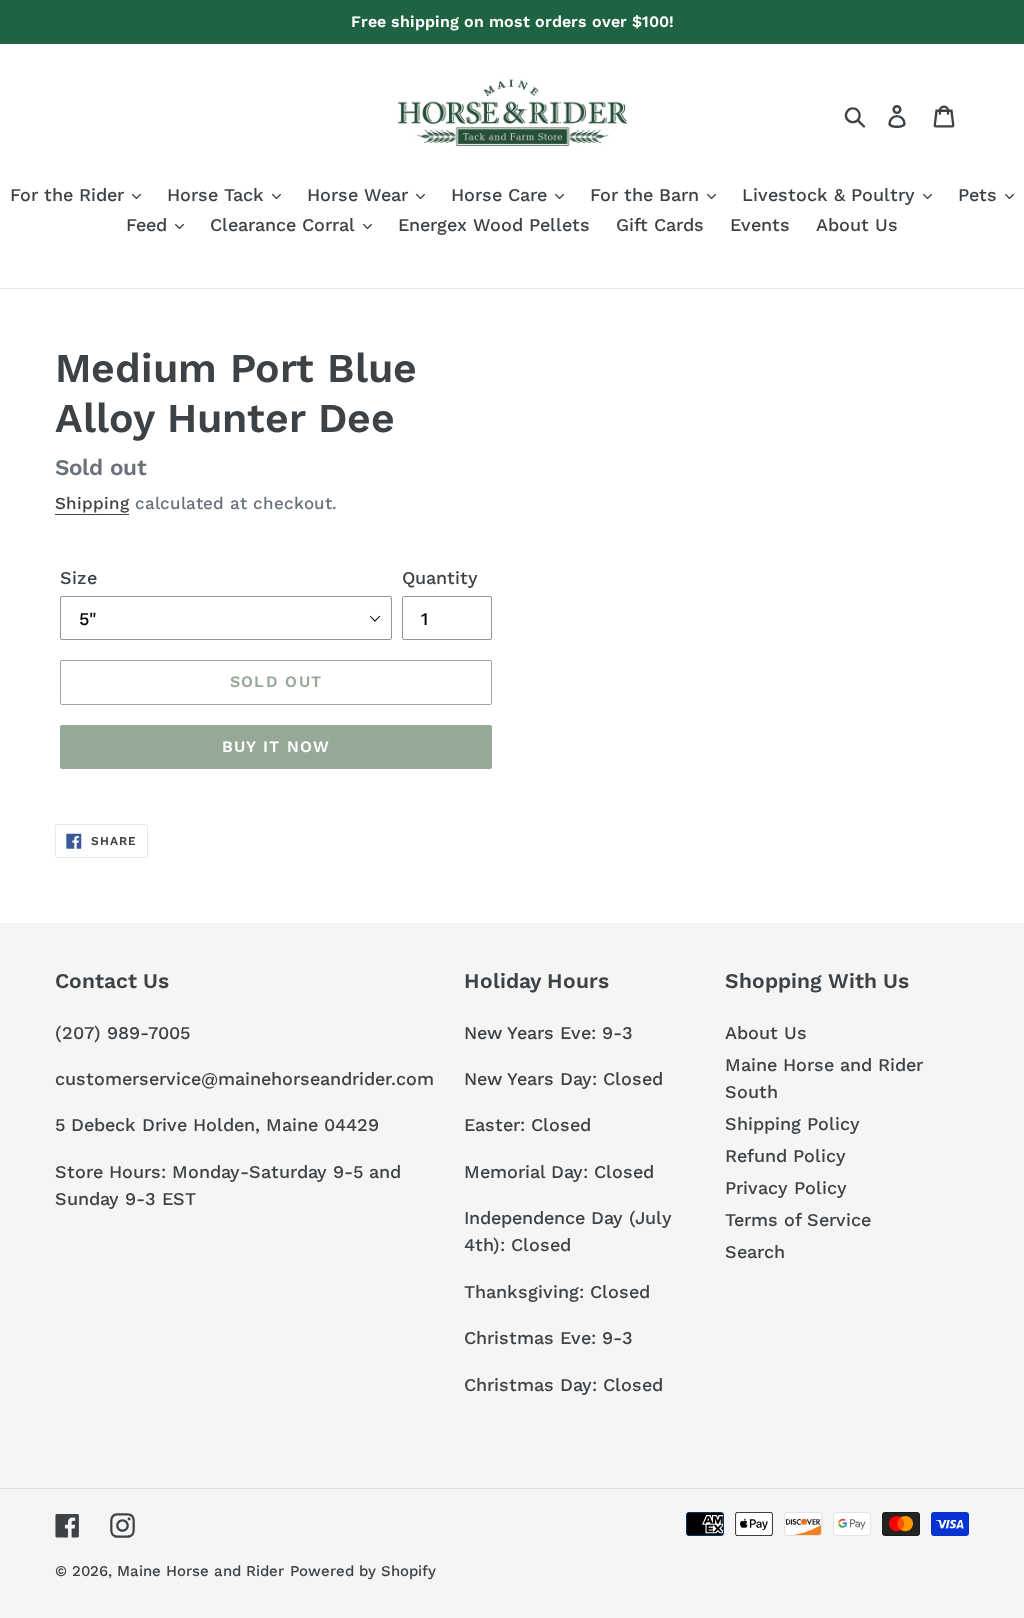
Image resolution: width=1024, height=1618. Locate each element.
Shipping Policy (792, 1123)
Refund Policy (785, 1155)
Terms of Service (798, 1219)
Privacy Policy (786, 1187)
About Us (766, 1032)
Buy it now (276, 746)
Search (755, 1251)
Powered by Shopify (363, 1571)
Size (78, 577)
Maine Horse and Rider (200, 1571)
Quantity (440, 577)
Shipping (92, 503)
